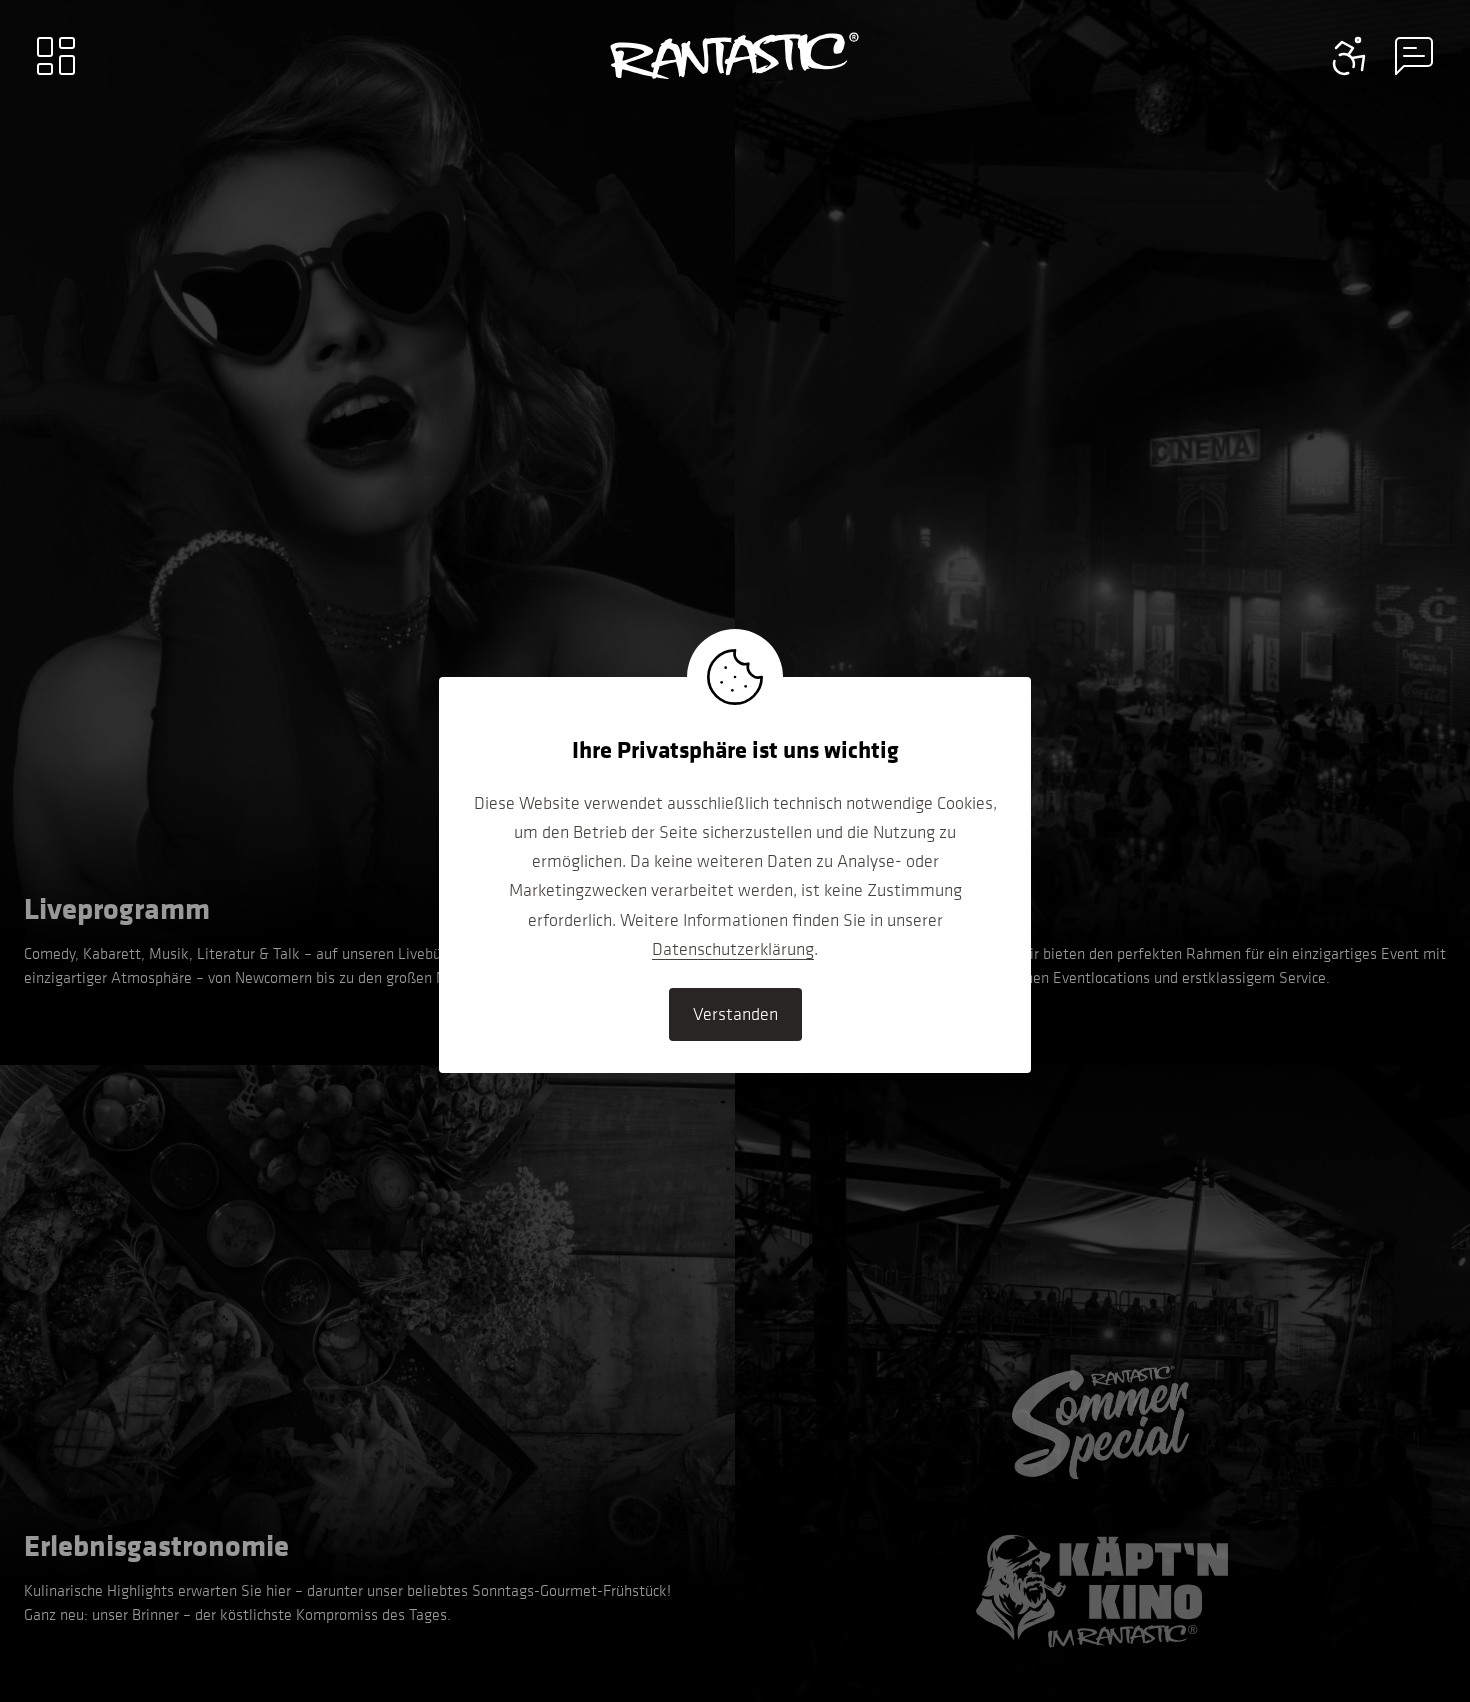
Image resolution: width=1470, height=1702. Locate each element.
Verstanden (735, 1014)
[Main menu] (56, 56)
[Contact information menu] (1350, 56)
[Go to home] (734, 56)
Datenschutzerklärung (733, 949)
